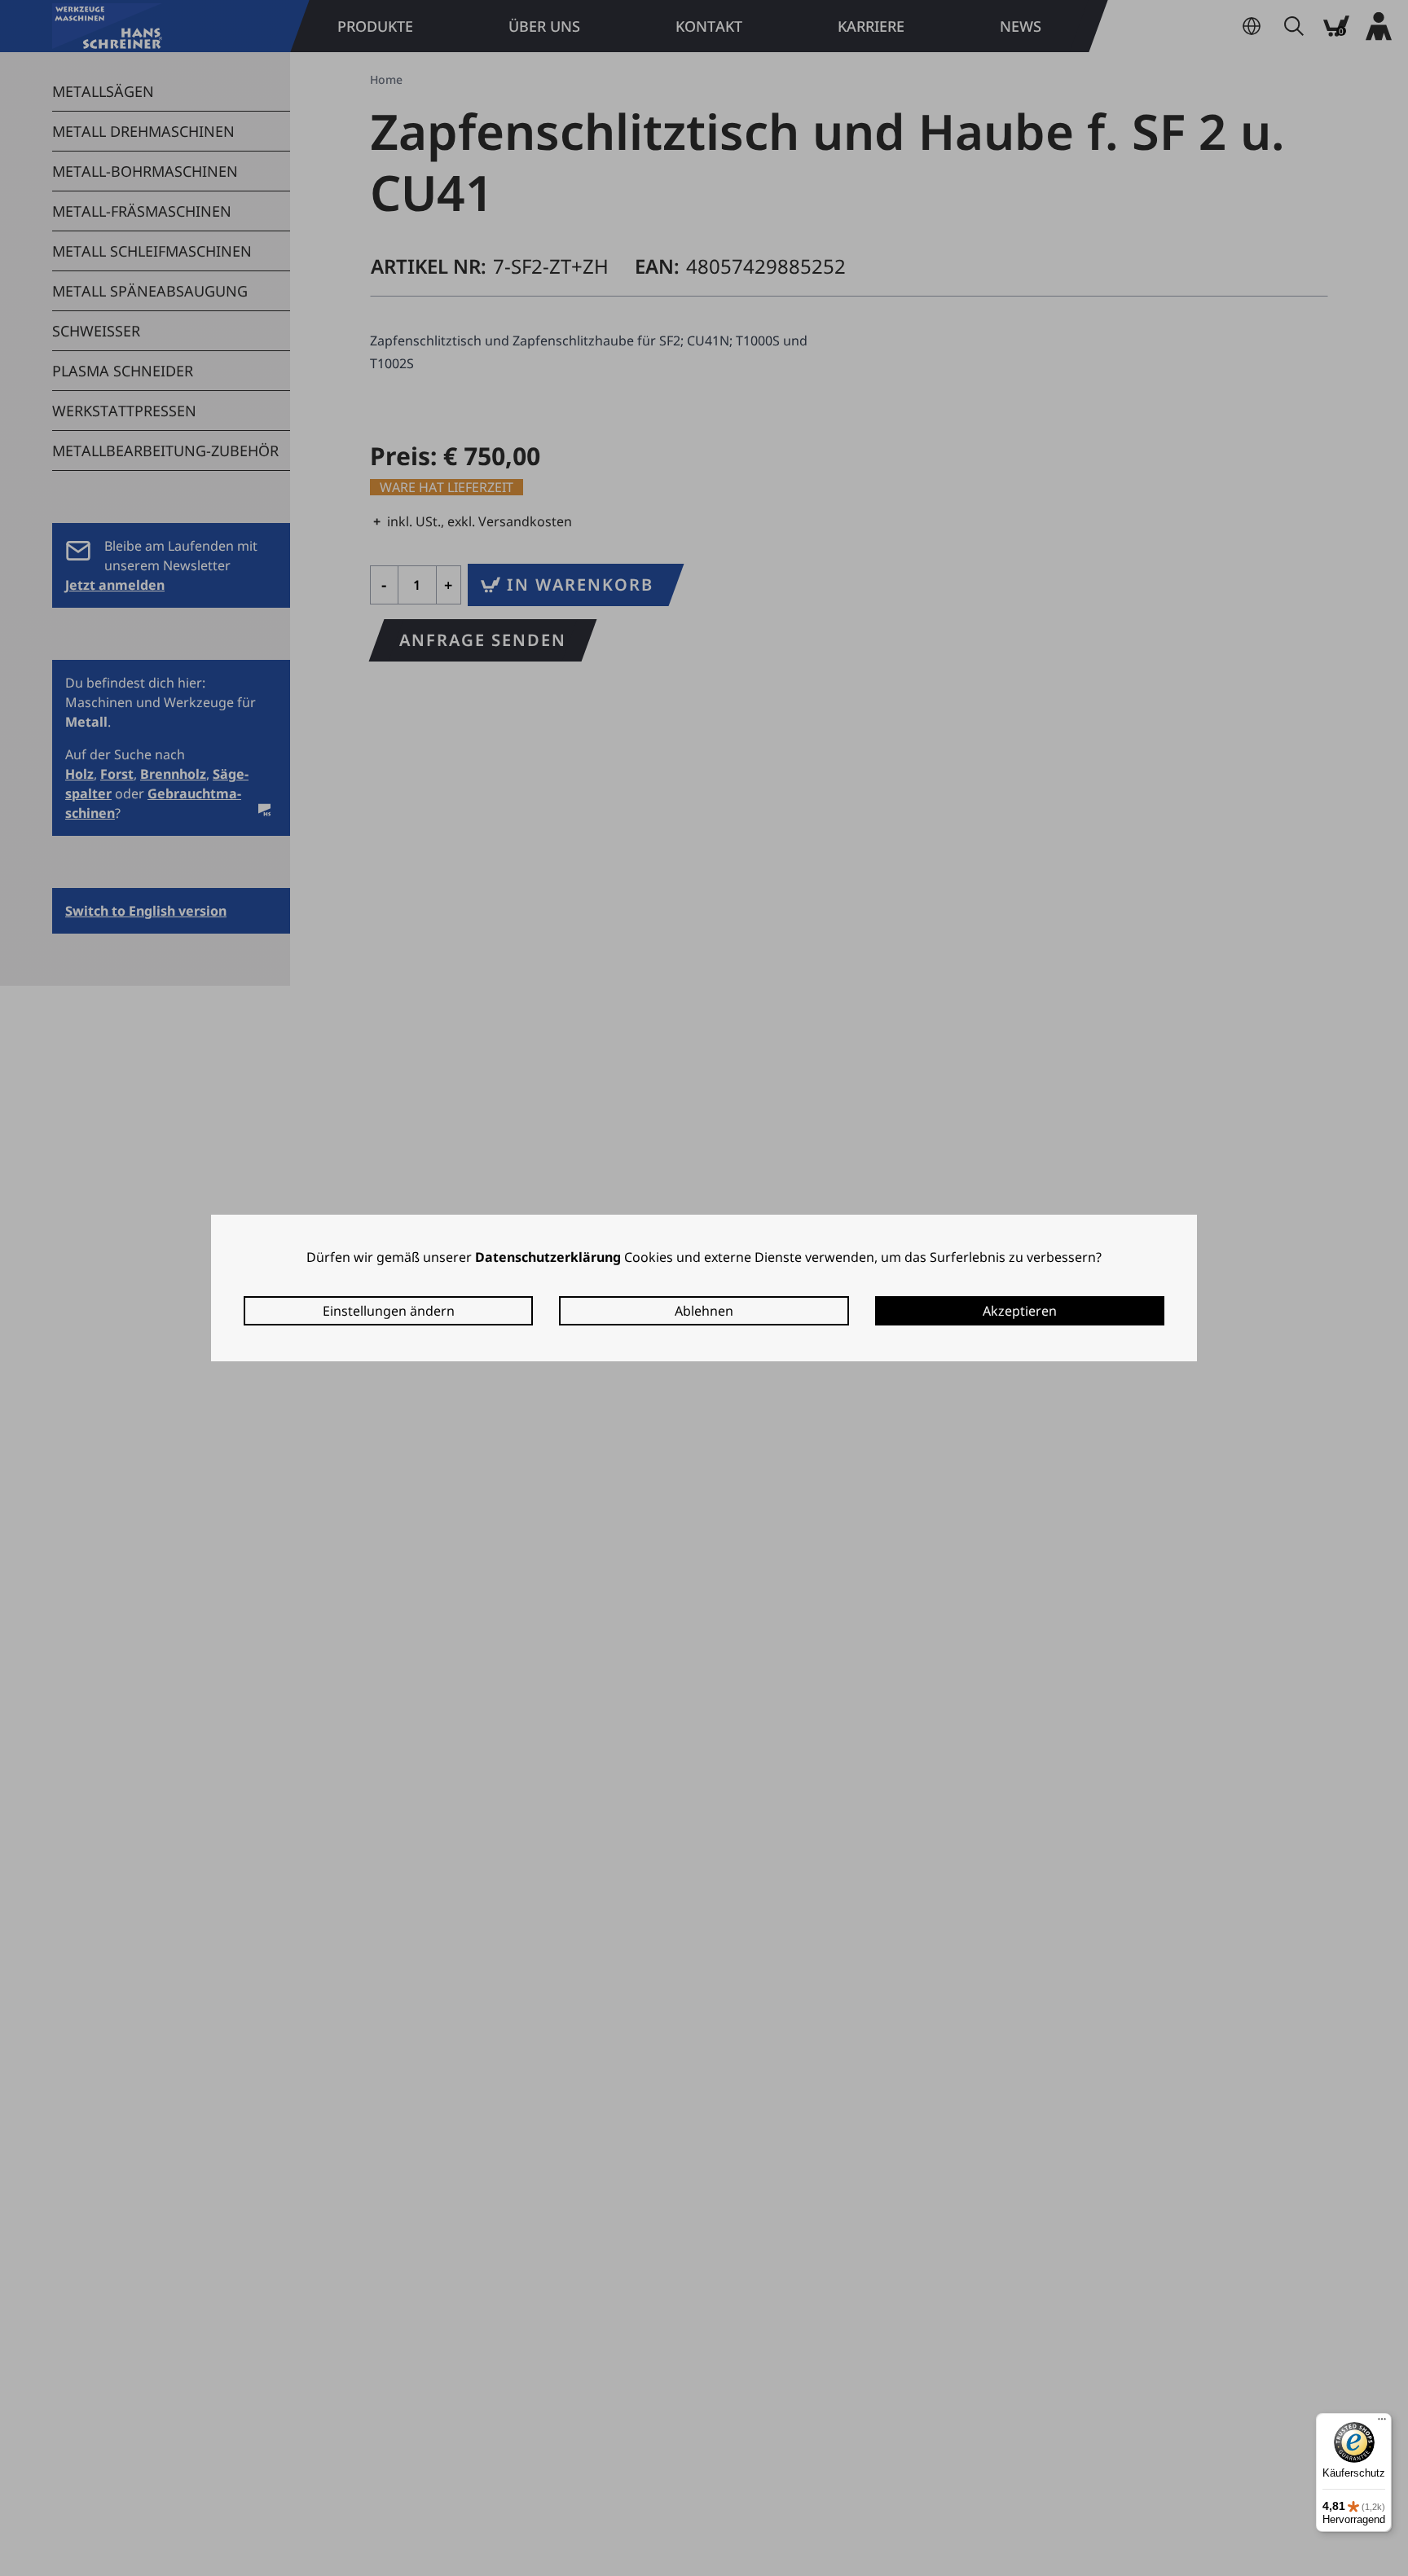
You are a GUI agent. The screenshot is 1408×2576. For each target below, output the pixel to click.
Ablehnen (704, 1311)
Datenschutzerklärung (548, 1257)
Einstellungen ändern (389, 1311)
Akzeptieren (1020, 1311)
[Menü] (1382, 2423)
